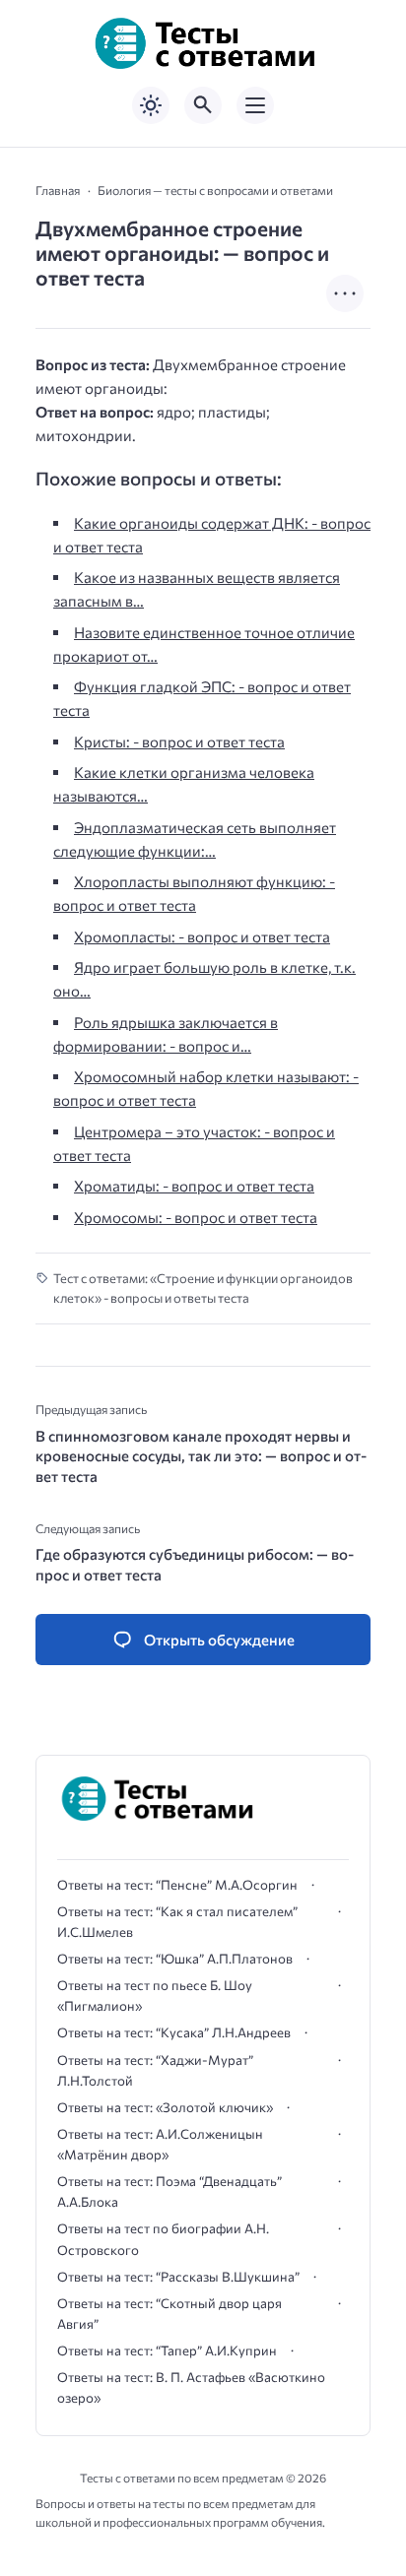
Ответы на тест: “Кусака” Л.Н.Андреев (174, 2032)
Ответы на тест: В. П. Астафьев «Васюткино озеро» (191, 2387)
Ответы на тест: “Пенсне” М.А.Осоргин (177, 1885)
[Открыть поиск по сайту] (203, 105)
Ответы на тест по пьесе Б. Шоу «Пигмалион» (155, 1996)
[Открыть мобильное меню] (255, 105)
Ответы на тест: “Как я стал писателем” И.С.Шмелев (177, 1922)
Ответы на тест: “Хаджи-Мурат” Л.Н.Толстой (155, 2070)
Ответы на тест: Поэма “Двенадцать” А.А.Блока (169, 2191)
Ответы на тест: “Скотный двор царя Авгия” (169, 2314)
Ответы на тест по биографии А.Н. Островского (163, 2239)
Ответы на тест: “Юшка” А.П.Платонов (175, 1959)
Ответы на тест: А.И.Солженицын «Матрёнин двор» (160, 2144)
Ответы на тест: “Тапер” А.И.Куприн (167, 2351)
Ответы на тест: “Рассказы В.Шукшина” (178, 2277)
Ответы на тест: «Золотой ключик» (165, 2107)
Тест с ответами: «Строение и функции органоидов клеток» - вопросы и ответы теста (203, 1288)
